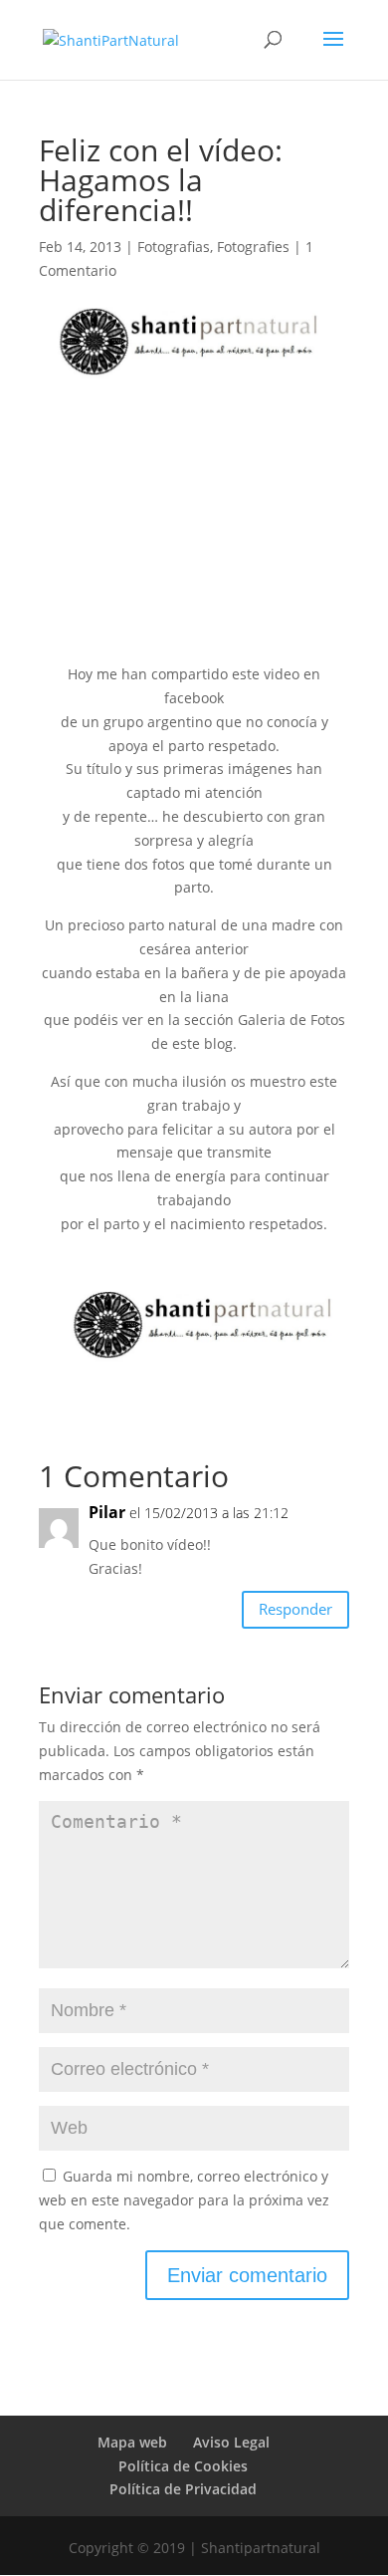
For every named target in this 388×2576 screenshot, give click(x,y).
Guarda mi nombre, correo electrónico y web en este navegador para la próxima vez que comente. (184, 2200)
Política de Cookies (183, 2466)
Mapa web (132, 2442)
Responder (295, 1609)
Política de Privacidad (183, 2489)
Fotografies (253, 247)
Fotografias (174, 247)
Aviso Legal (231, 2442)
